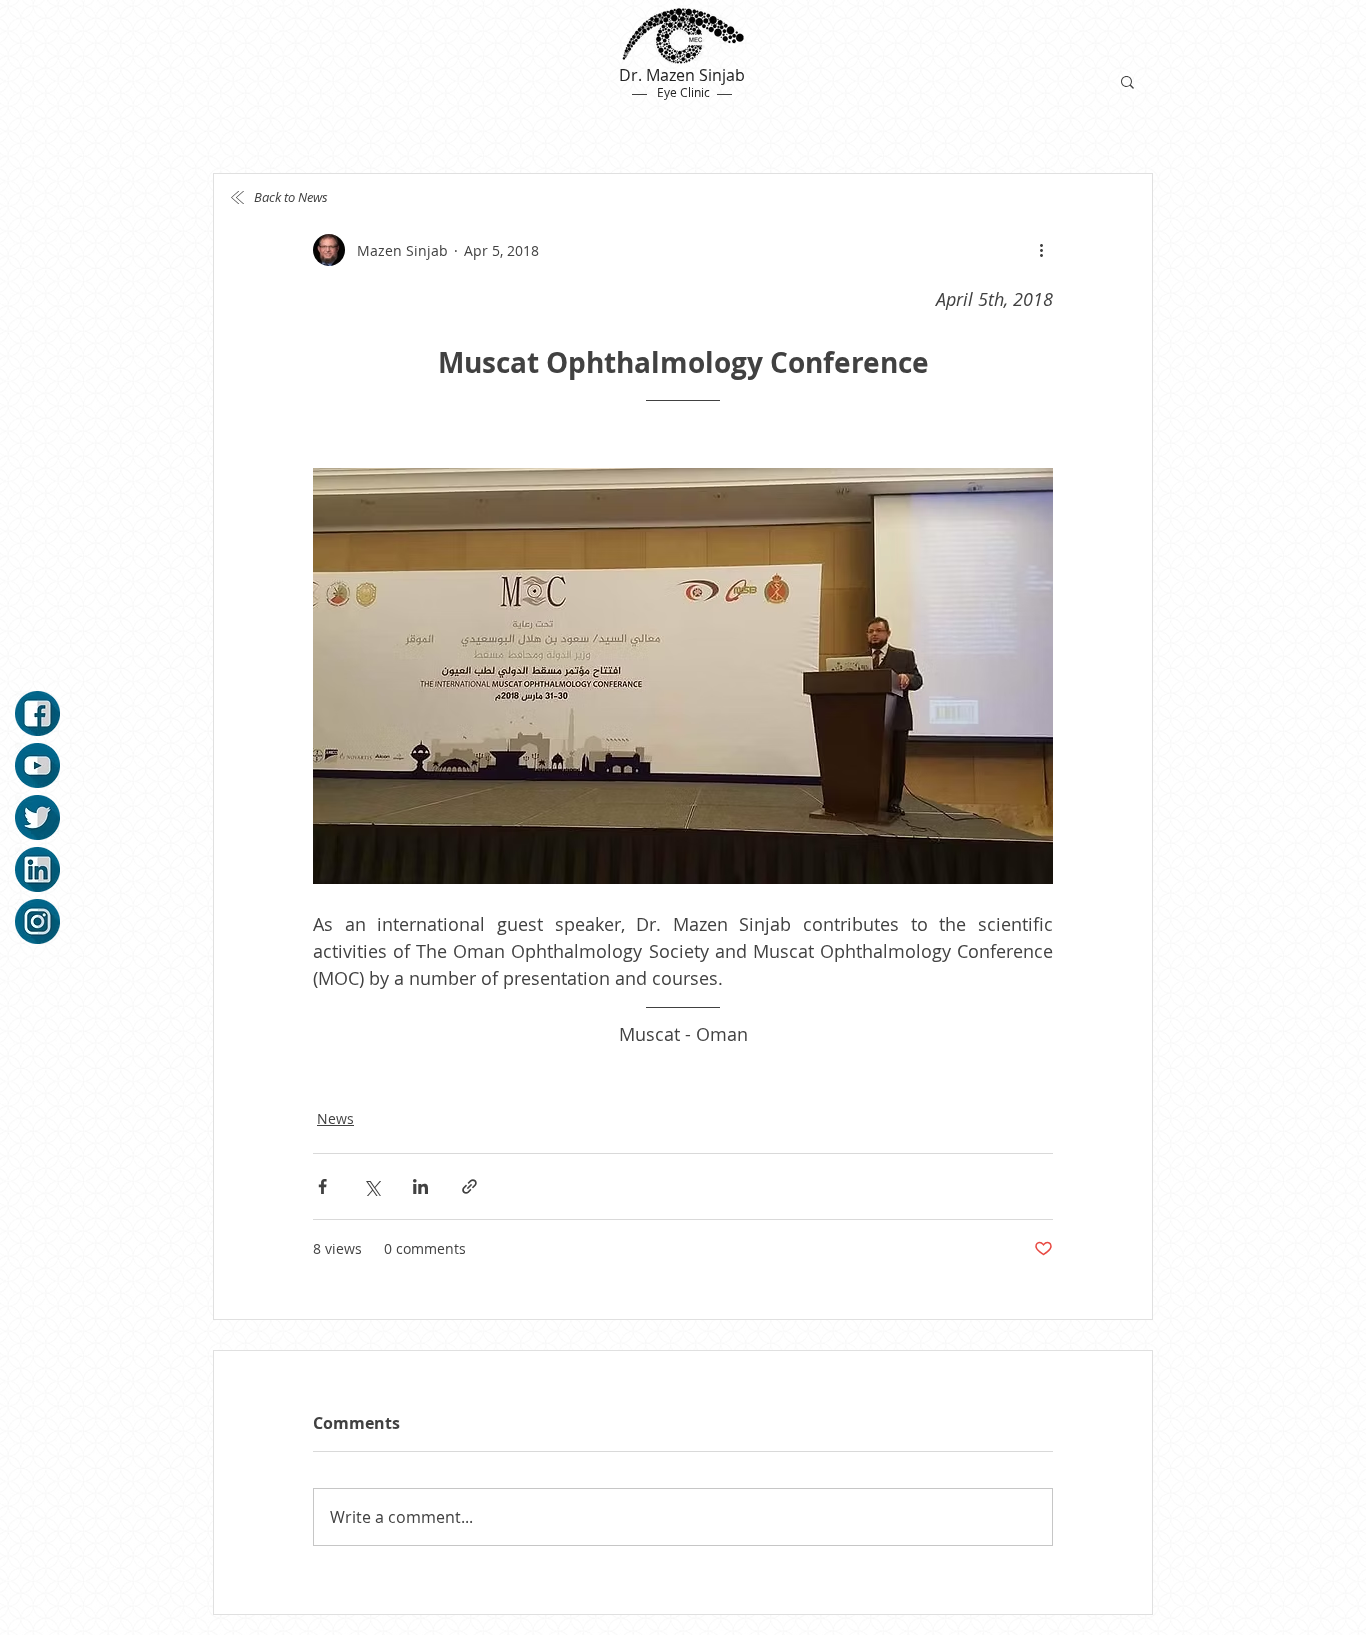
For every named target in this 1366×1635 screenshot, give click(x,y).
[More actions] (1041, 250)
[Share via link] (469, 1186)
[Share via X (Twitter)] (371, 1186)
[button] (1127, 81)
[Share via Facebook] (322, 1186)
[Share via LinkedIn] (420, 1186)
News (335, 1118)
